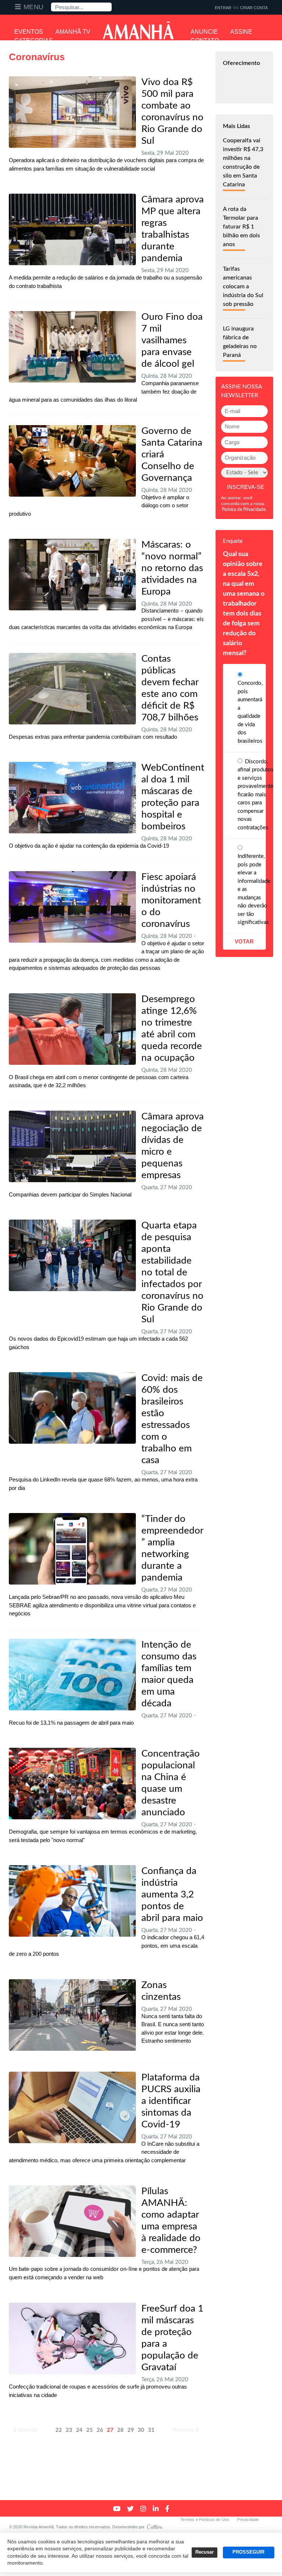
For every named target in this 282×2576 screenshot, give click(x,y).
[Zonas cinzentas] (72, 2015)
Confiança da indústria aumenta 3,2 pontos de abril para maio (172, 1894)
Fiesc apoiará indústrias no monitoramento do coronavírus (171, 900)
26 (100, 2430)
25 (90, 2430)
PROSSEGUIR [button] (248, 2552)
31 (151, 2430)
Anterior (28, 2430)
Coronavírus (37, 57)
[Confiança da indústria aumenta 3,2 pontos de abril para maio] (72, 1901)
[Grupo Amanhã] (138, 30)
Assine (241, 32)
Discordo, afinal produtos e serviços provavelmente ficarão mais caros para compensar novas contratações (256, 795)
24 (79, 2430)
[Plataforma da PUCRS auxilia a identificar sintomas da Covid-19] (72, 2107)
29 (131, 2430)
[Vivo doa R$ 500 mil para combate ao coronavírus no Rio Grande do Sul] (72, 112)
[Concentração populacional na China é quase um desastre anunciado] (72, 1784)
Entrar (223, 8)
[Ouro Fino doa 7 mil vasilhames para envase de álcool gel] (72, 347)
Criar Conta (254, 8)
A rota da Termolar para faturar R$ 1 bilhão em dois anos (241, 227)
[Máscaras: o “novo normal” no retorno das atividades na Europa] (72, 575)
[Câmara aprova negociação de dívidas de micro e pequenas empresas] (72, 1146)
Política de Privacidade (244, 509)
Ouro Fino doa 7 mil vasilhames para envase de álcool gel (172, 340)
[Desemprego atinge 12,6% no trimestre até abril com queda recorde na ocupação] (72, 1029)
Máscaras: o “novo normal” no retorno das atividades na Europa (172, 568)
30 (141, 2430)
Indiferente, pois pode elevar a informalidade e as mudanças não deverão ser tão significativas (254, 889)
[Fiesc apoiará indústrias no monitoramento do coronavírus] (72, 907)
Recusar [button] (205, 2552)
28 (120, 2430)
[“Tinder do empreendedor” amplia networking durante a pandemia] (72, 1549)
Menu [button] (34, 7)
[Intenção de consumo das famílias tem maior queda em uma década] (72, 1675)
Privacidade (248, 2520)
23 (69, 2430)
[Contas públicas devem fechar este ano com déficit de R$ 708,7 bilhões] (72, 689)
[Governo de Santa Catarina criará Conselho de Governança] (72, 461)
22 (59, 2430)
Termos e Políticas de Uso (205, 2520)
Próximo (184, 2430)
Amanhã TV (73, 32)
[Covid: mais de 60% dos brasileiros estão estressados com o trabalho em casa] (72, 1408)
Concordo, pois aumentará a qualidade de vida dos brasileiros (250, 712)
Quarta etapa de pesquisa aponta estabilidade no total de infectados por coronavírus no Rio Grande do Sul (172, 1272)
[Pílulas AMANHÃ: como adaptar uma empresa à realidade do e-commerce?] (72, 2221)
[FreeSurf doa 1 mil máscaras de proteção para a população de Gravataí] (72, 2339)
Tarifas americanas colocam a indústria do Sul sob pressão (243, 286)
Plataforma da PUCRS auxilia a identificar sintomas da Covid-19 (171, 2101)
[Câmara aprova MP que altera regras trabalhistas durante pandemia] (72, 229)
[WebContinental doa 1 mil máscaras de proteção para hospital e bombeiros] (72, 798)
